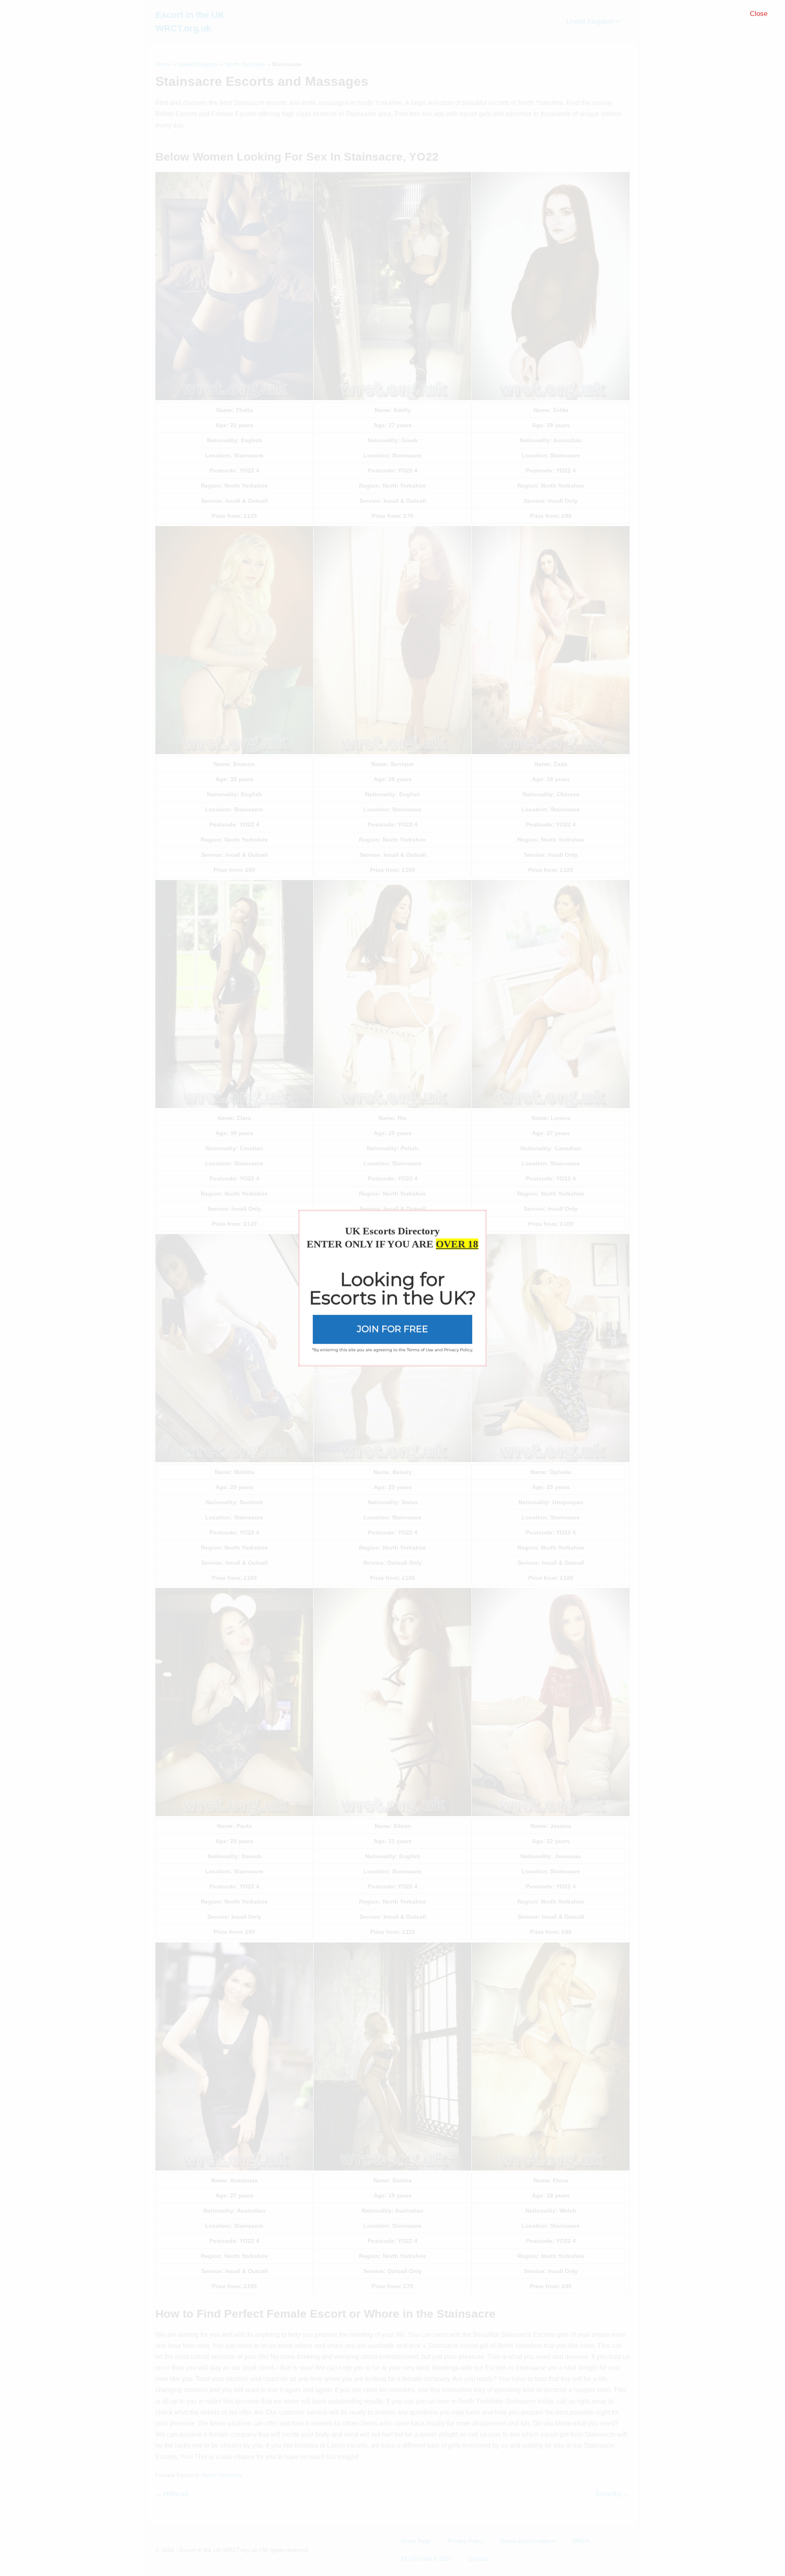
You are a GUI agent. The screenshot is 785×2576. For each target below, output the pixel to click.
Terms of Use (420, 1350)
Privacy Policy (458, 1350)
